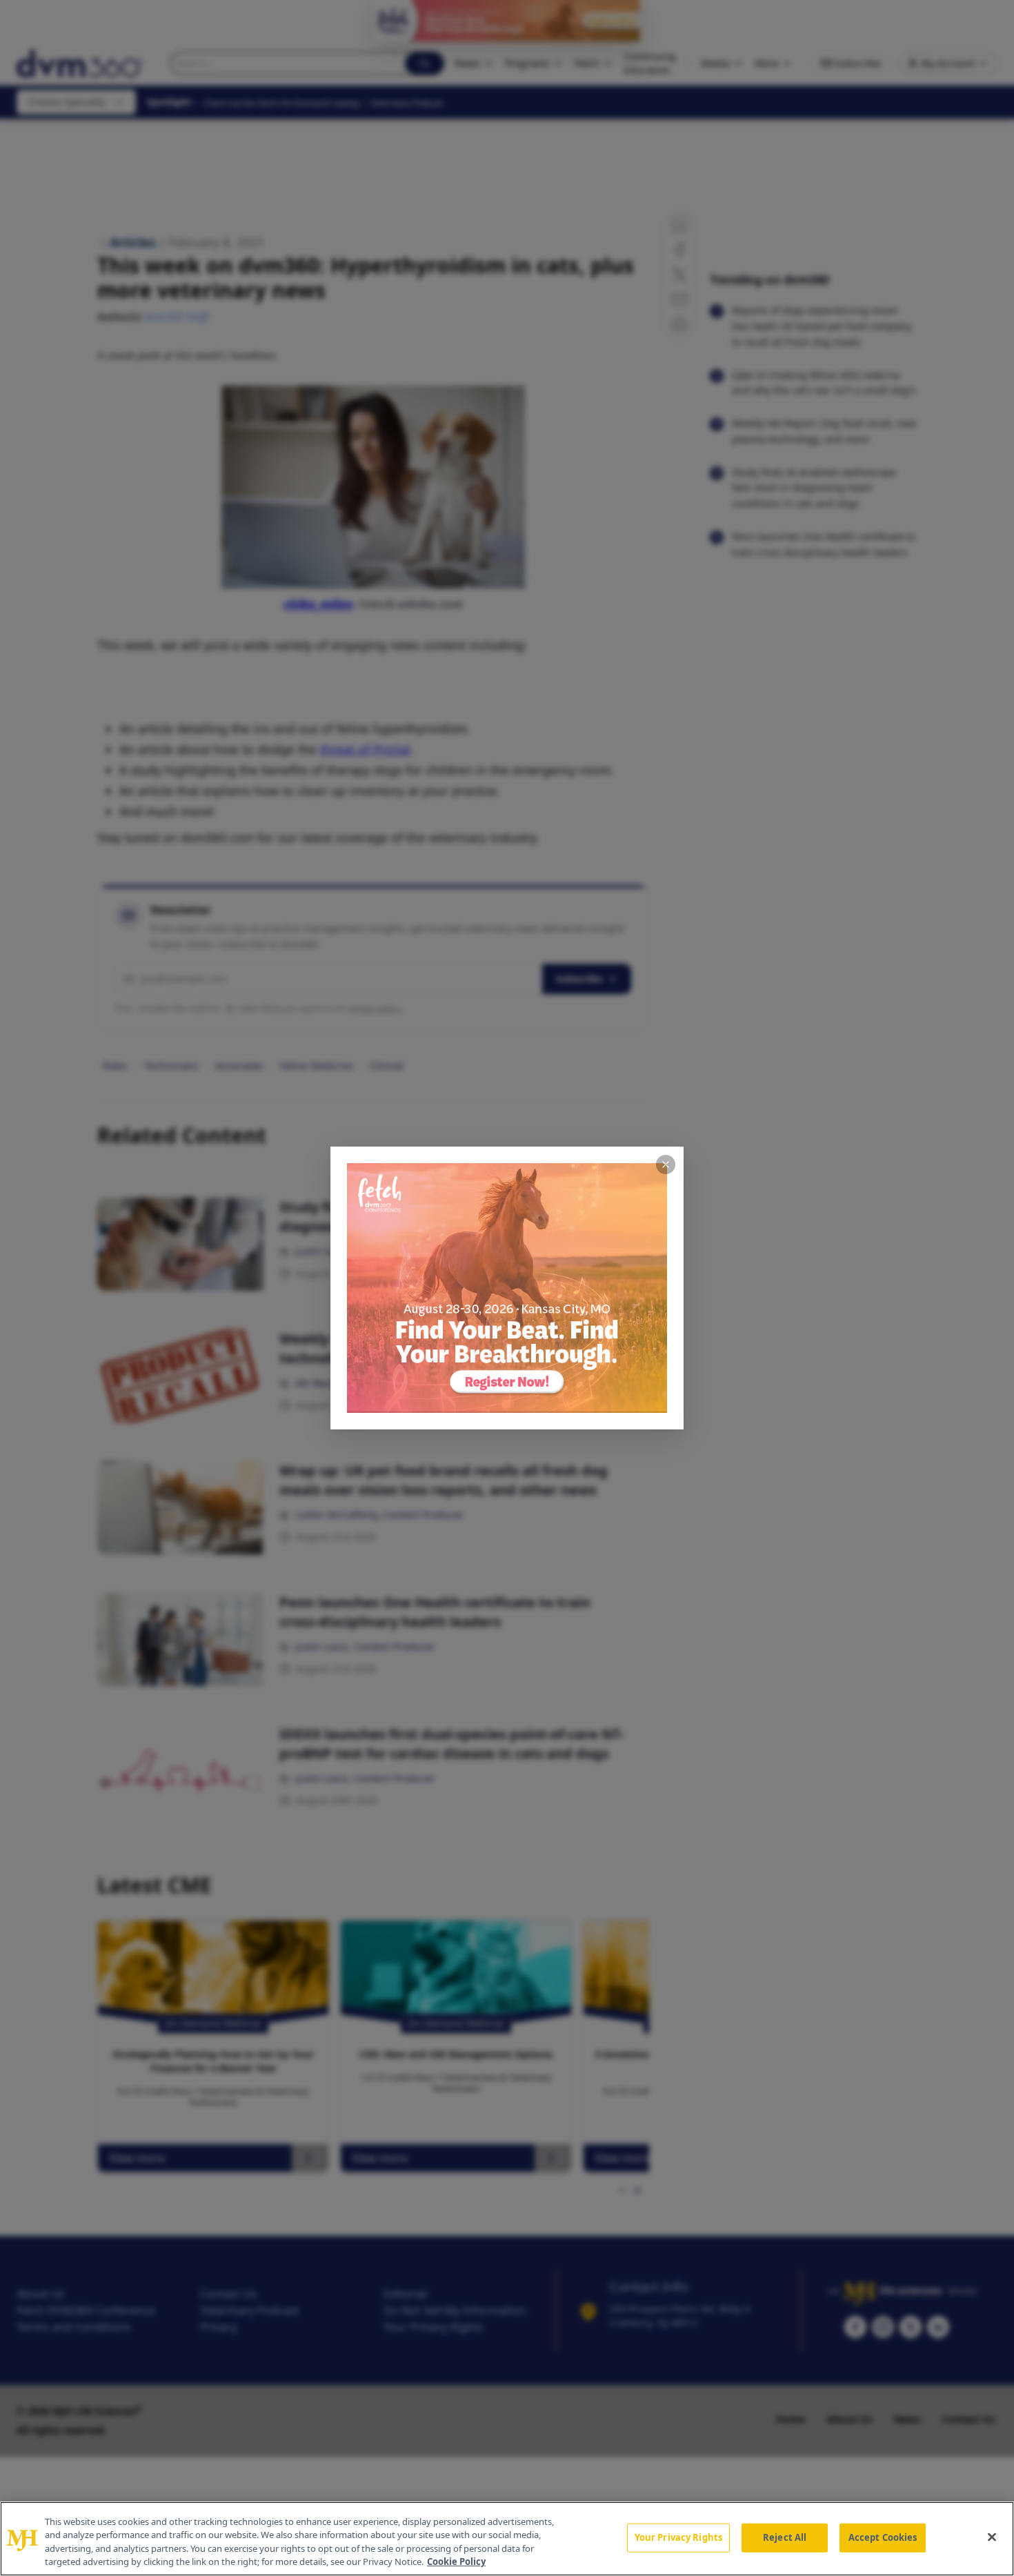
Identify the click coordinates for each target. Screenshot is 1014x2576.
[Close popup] (666, 1165)
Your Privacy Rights (678, 2537)
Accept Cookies (883, 2537)
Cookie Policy (456, 2562)
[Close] (992, 2537)
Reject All (785, 2537)
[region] (507, 2539)
